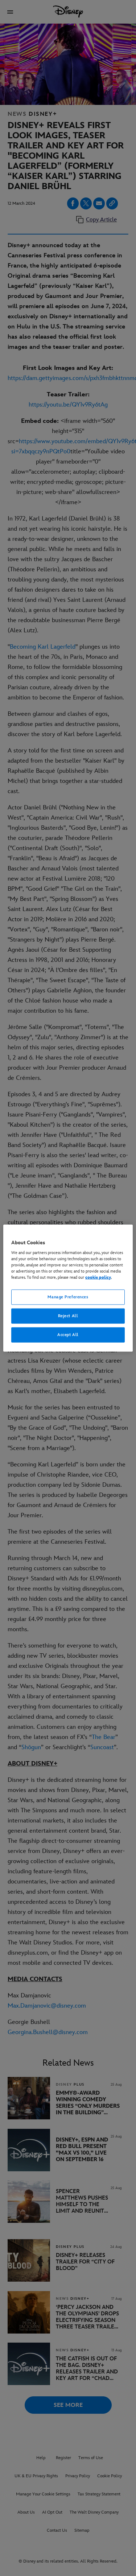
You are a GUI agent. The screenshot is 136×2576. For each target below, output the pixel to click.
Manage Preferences (68, 1297)
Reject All (68, 1316)
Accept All (68, 1335)
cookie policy (98, 1277)
